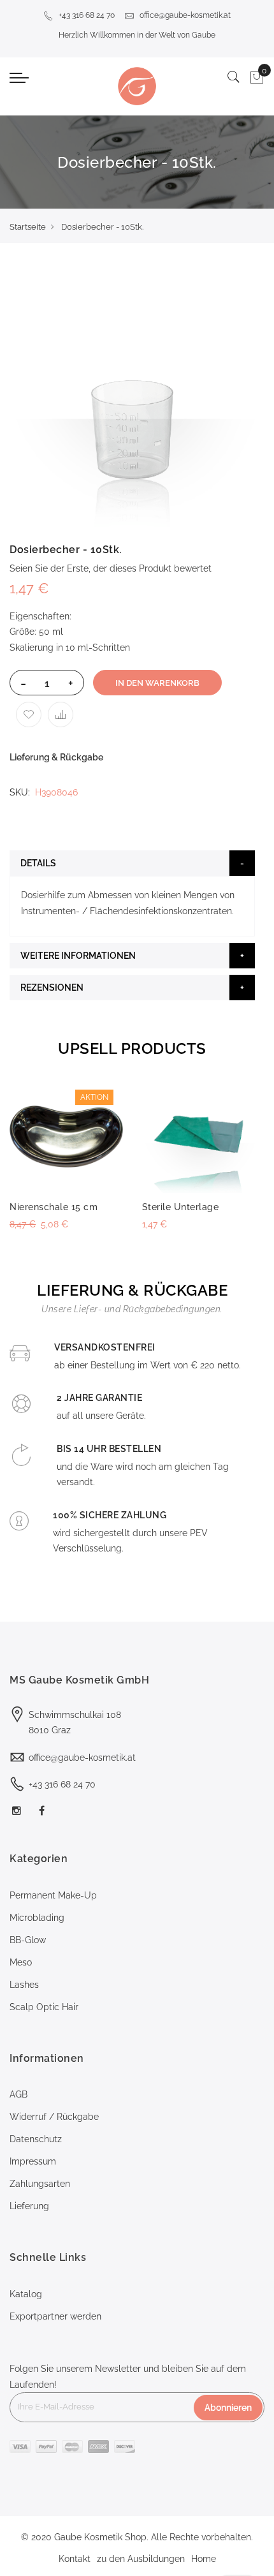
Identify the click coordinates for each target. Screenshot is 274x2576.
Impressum (33, 2161)
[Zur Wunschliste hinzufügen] (29, 714)
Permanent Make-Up (53, 1895)
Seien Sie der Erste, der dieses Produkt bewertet (111, 568)
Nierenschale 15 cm (54, 1207)
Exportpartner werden (55, 2316)
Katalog (26, 2294)
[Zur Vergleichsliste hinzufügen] (61, 714)
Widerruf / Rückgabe (54, 2117)
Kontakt (75, 2559)
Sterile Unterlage (181, 1207)
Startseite (28, 227)
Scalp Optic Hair (44, 2007)
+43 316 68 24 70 (87, 15)
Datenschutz (36, 2139)
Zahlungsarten (40, 2184)
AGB (18, 2094)
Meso (21, 1962)
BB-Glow (28, 1940)
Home (204, 2559)
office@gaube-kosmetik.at (185, 15)
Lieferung (29, 2206)
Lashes (24, 1985)
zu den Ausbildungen (141, 2559)
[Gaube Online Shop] (137, 86)
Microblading (37, 1918)
